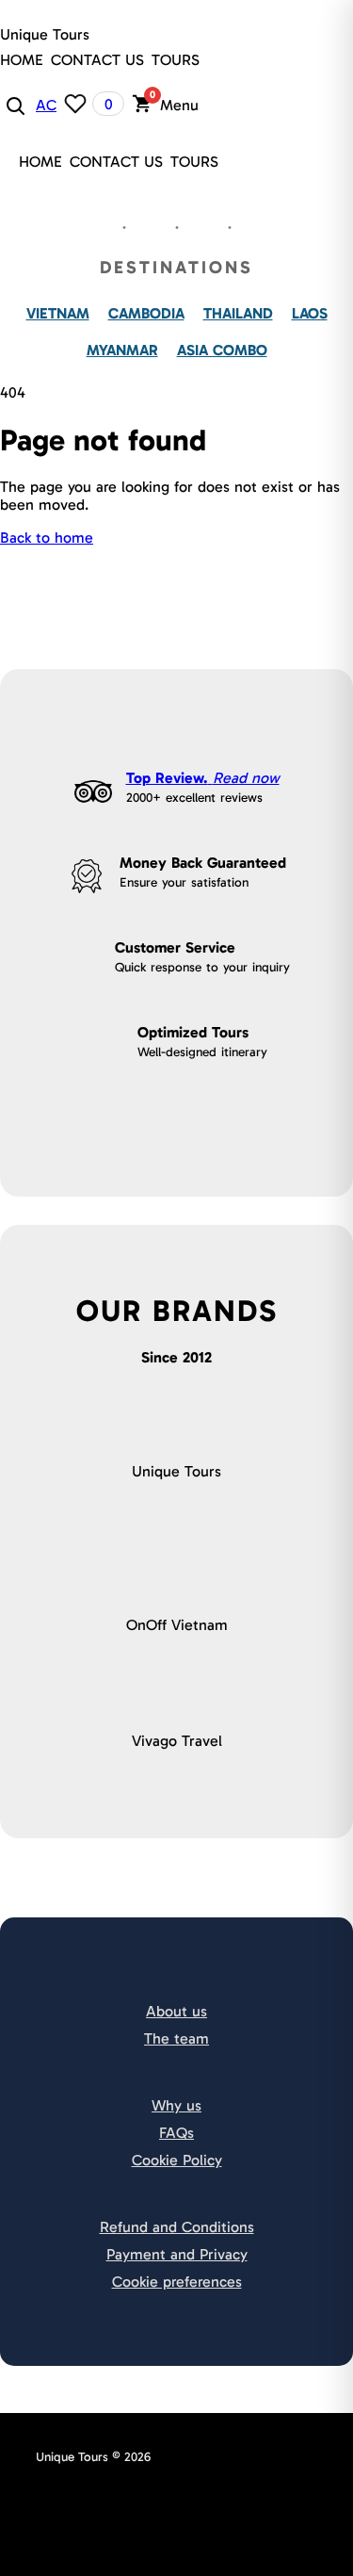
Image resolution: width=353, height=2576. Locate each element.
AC (46, 105)
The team (176, 2038)
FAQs (176, 2133)
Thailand (238, 313)
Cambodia (146, 313)
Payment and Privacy (177, 2254)
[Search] (14, 105)
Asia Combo (222, 350)
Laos (310, 313)
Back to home (47, 538)
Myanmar (122, 350)
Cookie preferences (177, 2282)
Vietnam (58, 313)
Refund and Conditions (177, 2227)
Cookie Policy (177, 2160)
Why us (176, 2105)
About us (176, 2011)
